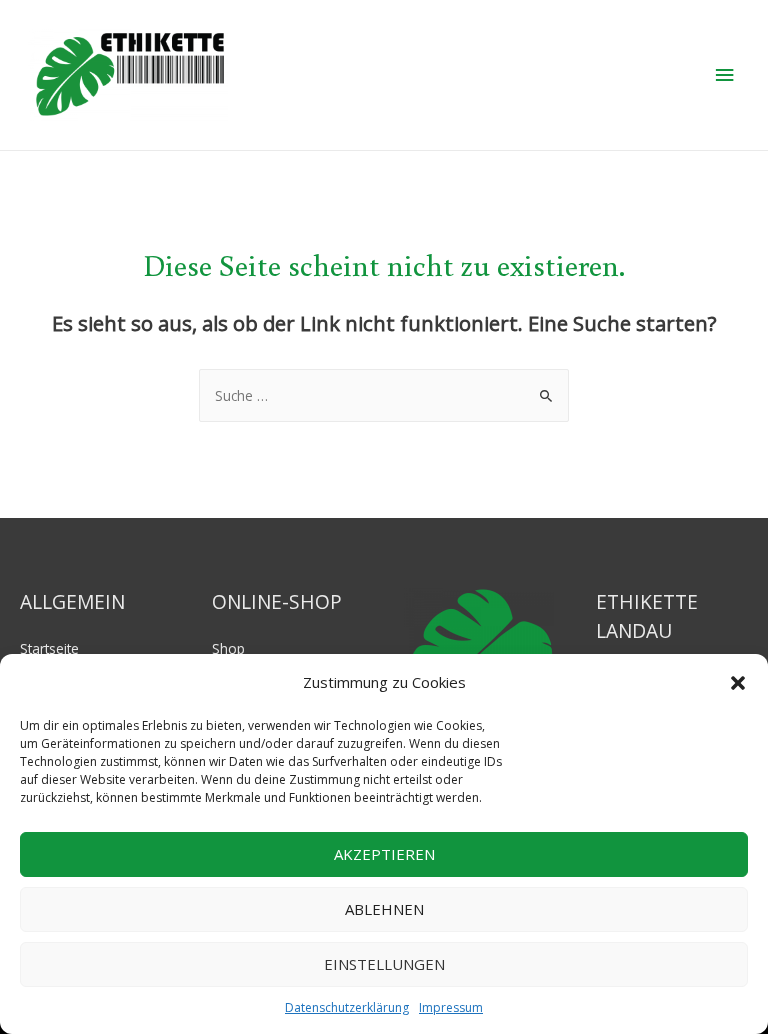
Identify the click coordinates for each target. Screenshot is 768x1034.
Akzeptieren (384, 854)
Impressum (451, 1007)
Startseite (49, 648)
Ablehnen (384, 909)
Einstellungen (384, 964)
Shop (228, 648)
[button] (738, 683)
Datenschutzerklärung (347, 1007)
